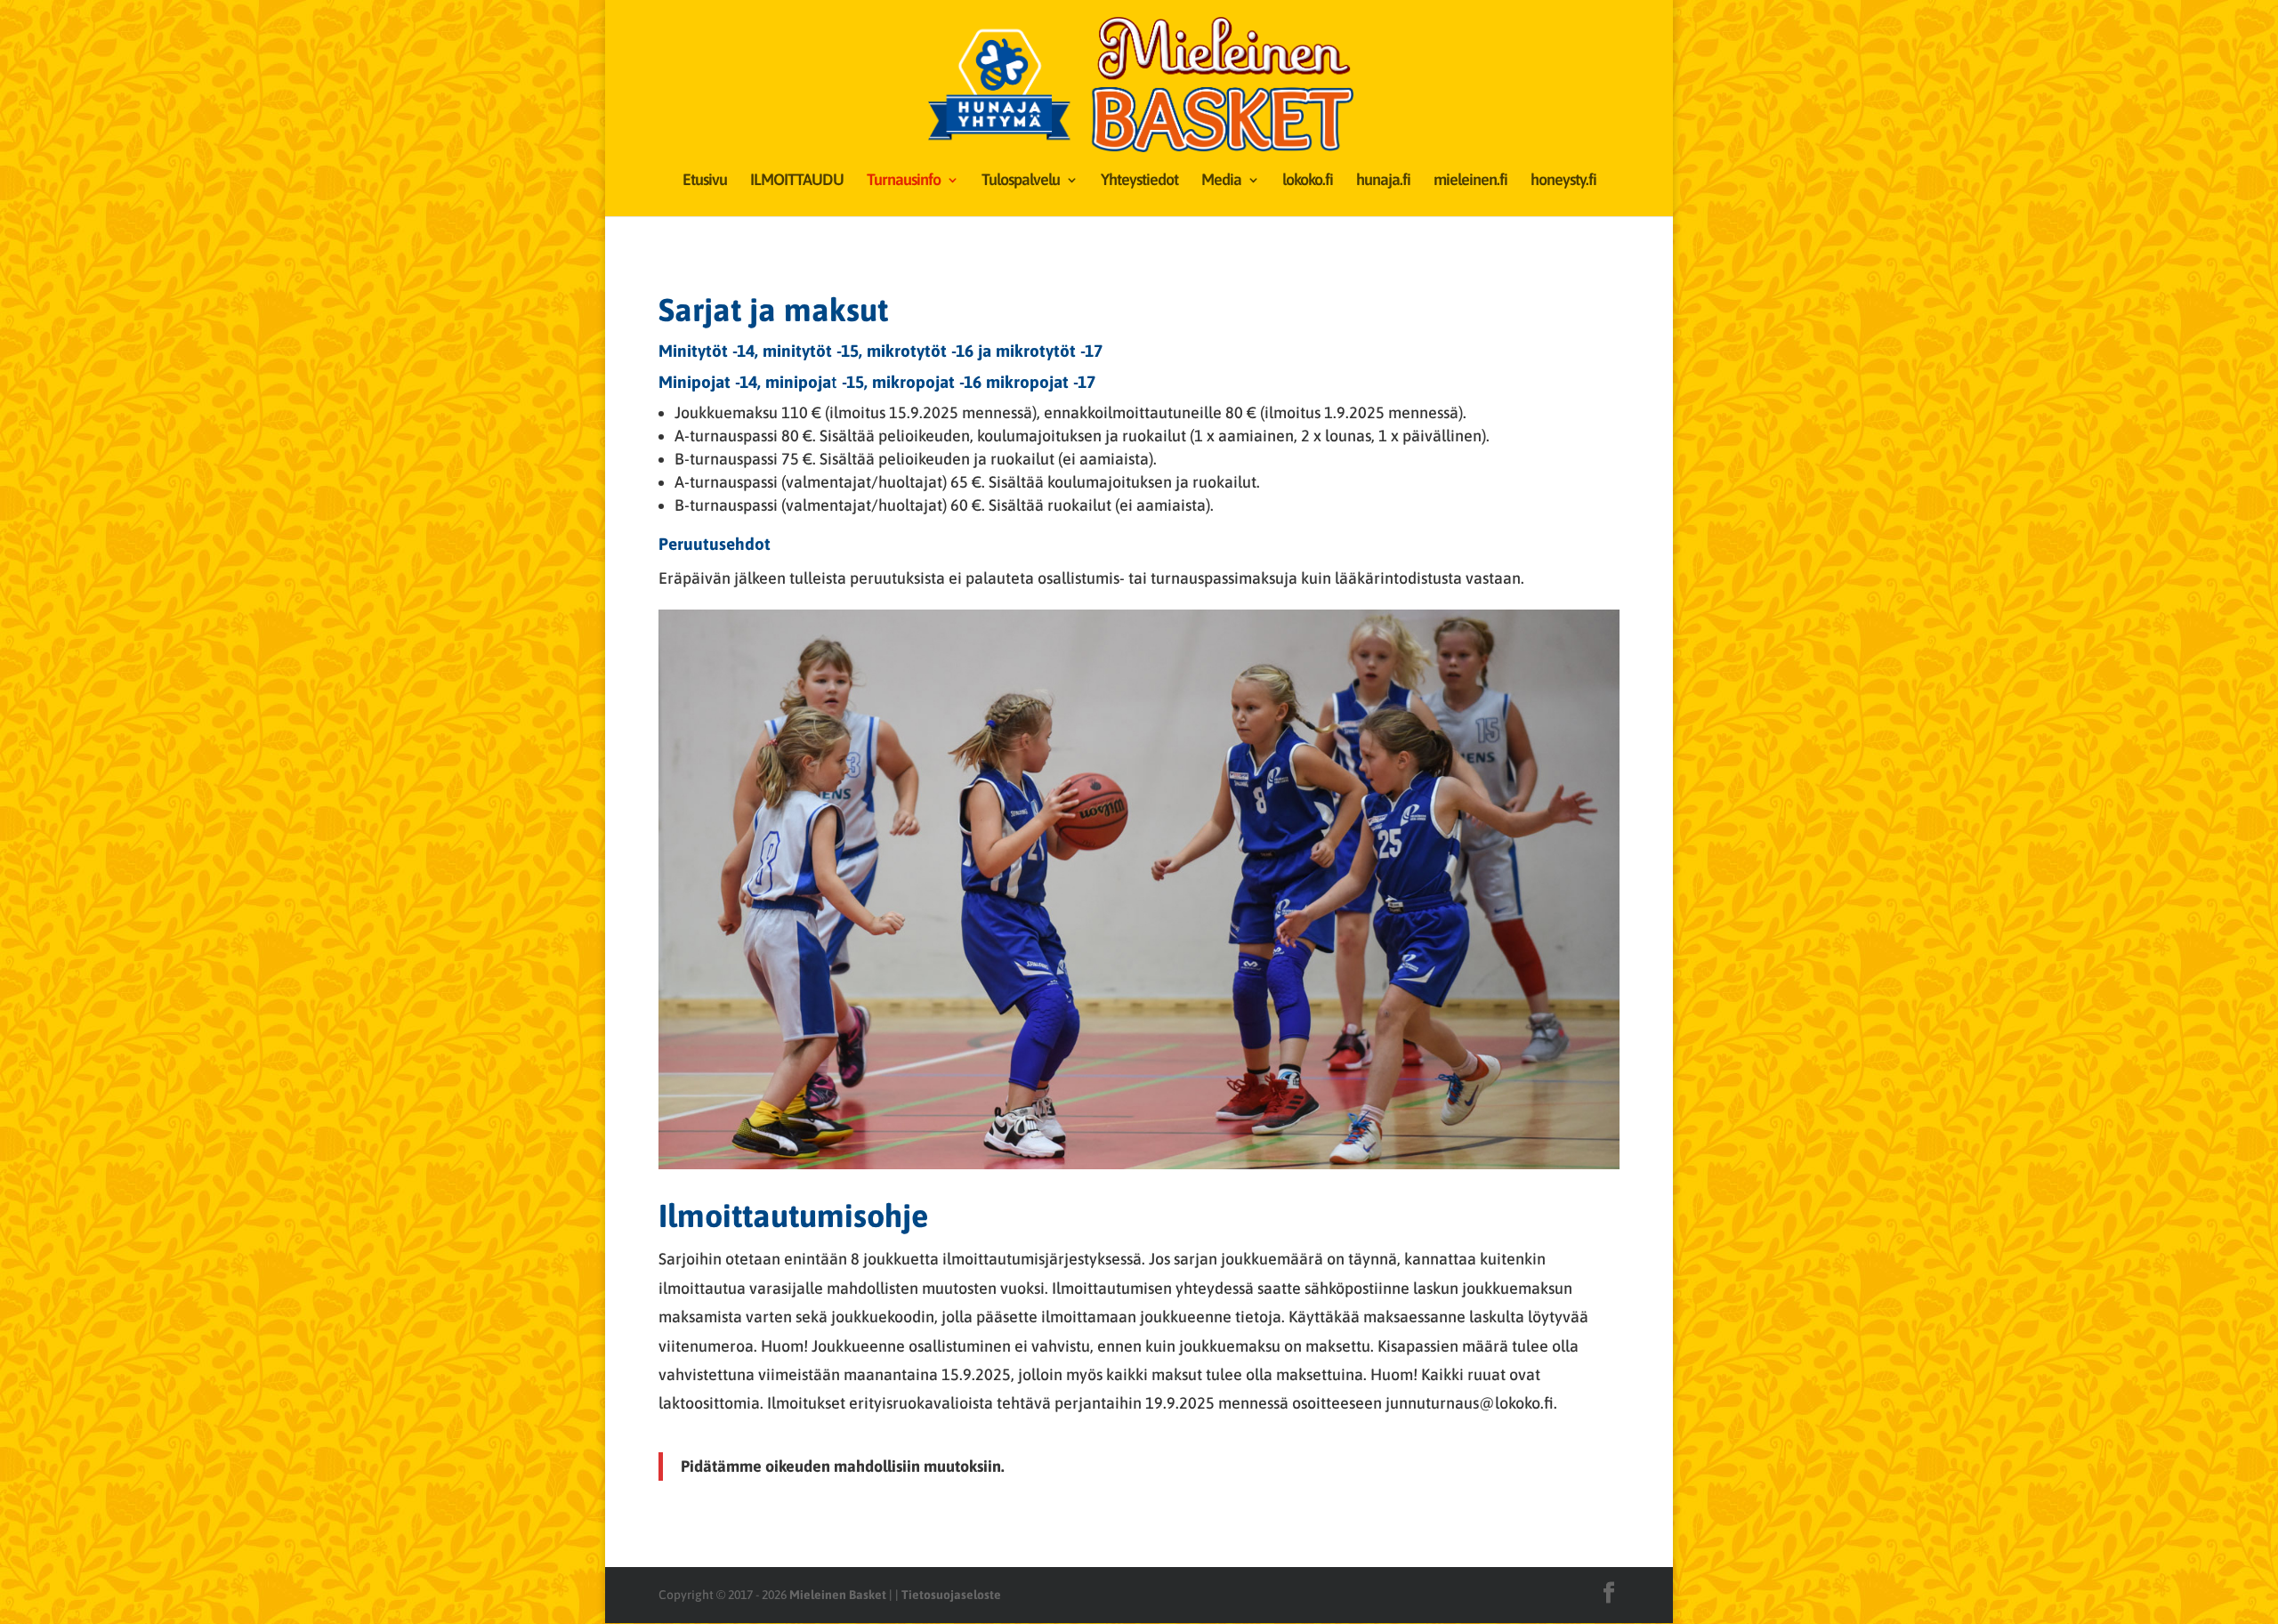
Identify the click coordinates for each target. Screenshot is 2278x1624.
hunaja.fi (1383, 181)
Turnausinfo (904, 181)
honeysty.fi (1563, 181)
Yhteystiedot (1139, 181)
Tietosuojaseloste (951, 1595)
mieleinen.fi (1470, 181)
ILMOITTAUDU (797, 181)
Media (1221, 181)
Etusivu (705, 181)
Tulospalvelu (1021, 181)
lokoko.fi (1308, 181)
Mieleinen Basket (838, 1595)
